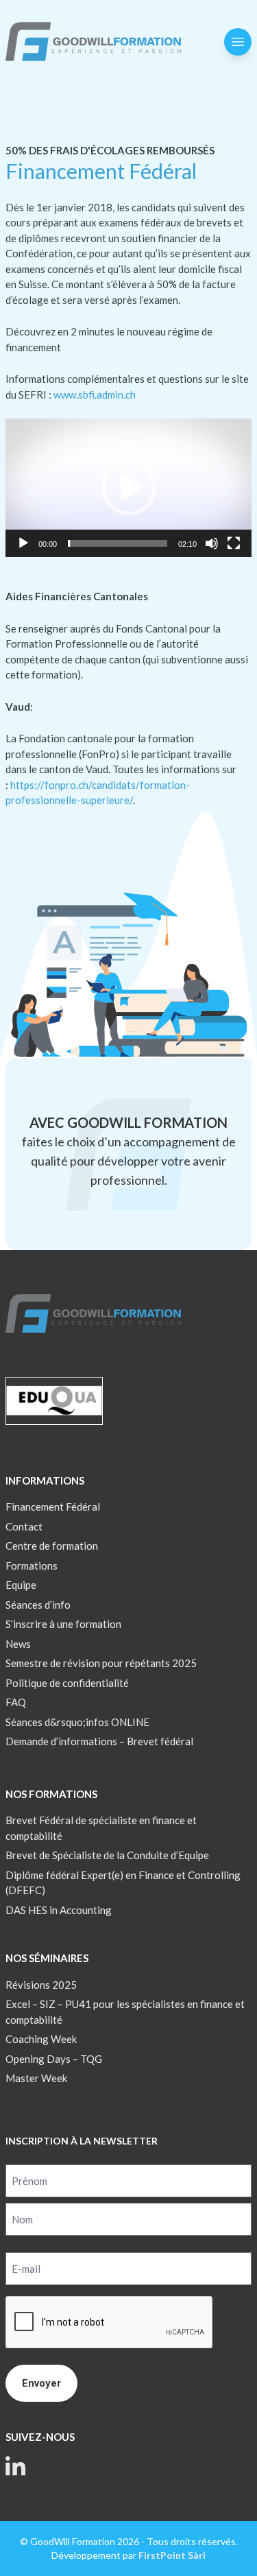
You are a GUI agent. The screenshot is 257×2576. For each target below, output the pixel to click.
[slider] (118, 543)
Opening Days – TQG (54, 2059)
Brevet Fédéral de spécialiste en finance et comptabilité (101, 1828)
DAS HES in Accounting (59, 1910)
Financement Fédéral (53, 1506)
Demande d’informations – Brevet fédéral (99, 1741)
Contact (24, 1526)
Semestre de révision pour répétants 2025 (101, 1663)
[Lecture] (23, 543)
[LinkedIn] (16, 2466)
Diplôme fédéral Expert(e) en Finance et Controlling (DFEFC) (123, 1883)
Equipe (21, 1585)
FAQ (16, 1702)
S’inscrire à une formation (63, 1624)
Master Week (36, 2078)
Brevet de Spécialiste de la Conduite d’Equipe (107, 1855)
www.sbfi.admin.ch (94, 394)
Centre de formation (52, 1546)
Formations (32, 1565)
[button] (129, 488)
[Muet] (212, 543)
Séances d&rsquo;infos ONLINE (77, 1722)
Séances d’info (38, 1605)
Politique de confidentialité (67, 1683)
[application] (128, 488)
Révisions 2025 (41, 1985)
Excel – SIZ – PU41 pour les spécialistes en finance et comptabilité (125, 2012)
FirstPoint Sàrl (172, 2555)
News (18, 1644)
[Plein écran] (234, 543)
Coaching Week (41, 2039)
